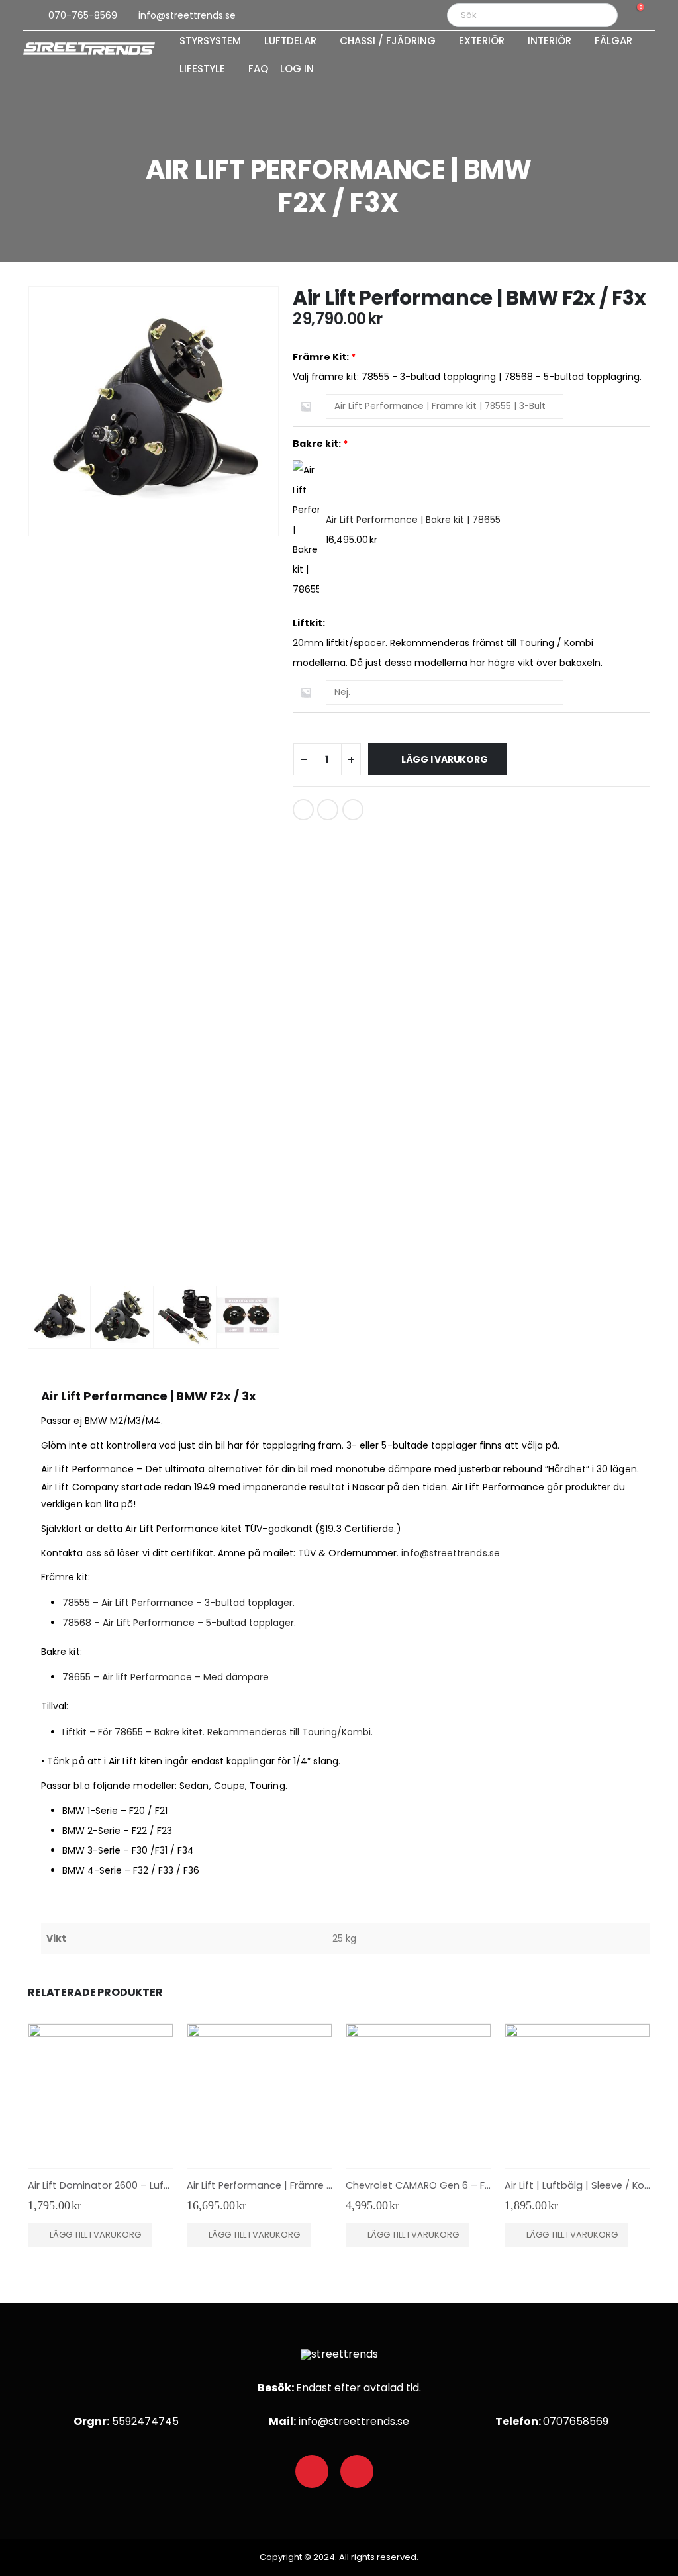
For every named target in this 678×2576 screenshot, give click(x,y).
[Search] (599, 15)
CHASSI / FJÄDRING (388, 42)
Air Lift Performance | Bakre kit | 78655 (413, 520)
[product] (101, 2096)
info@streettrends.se (450, 1553)
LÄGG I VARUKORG (445, 759)
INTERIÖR (550, 42)
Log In (297, 70)
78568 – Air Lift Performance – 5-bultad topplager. (179, 1623)
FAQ (258, 70)
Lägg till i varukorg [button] (95, 2235)
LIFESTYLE (202, 70)
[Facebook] (312, 2471)
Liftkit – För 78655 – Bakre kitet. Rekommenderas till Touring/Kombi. (218, 1732)
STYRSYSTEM (210, 42)
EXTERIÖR (482, 42)
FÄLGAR (613, 42)
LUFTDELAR (290, 42)
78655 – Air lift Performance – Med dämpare (166, 1677)
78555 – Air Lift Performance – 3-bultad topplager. (178, 1603)
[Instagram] (357, 2471)
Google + (328, 810)
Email (353, 810)
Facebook (303, 810)
